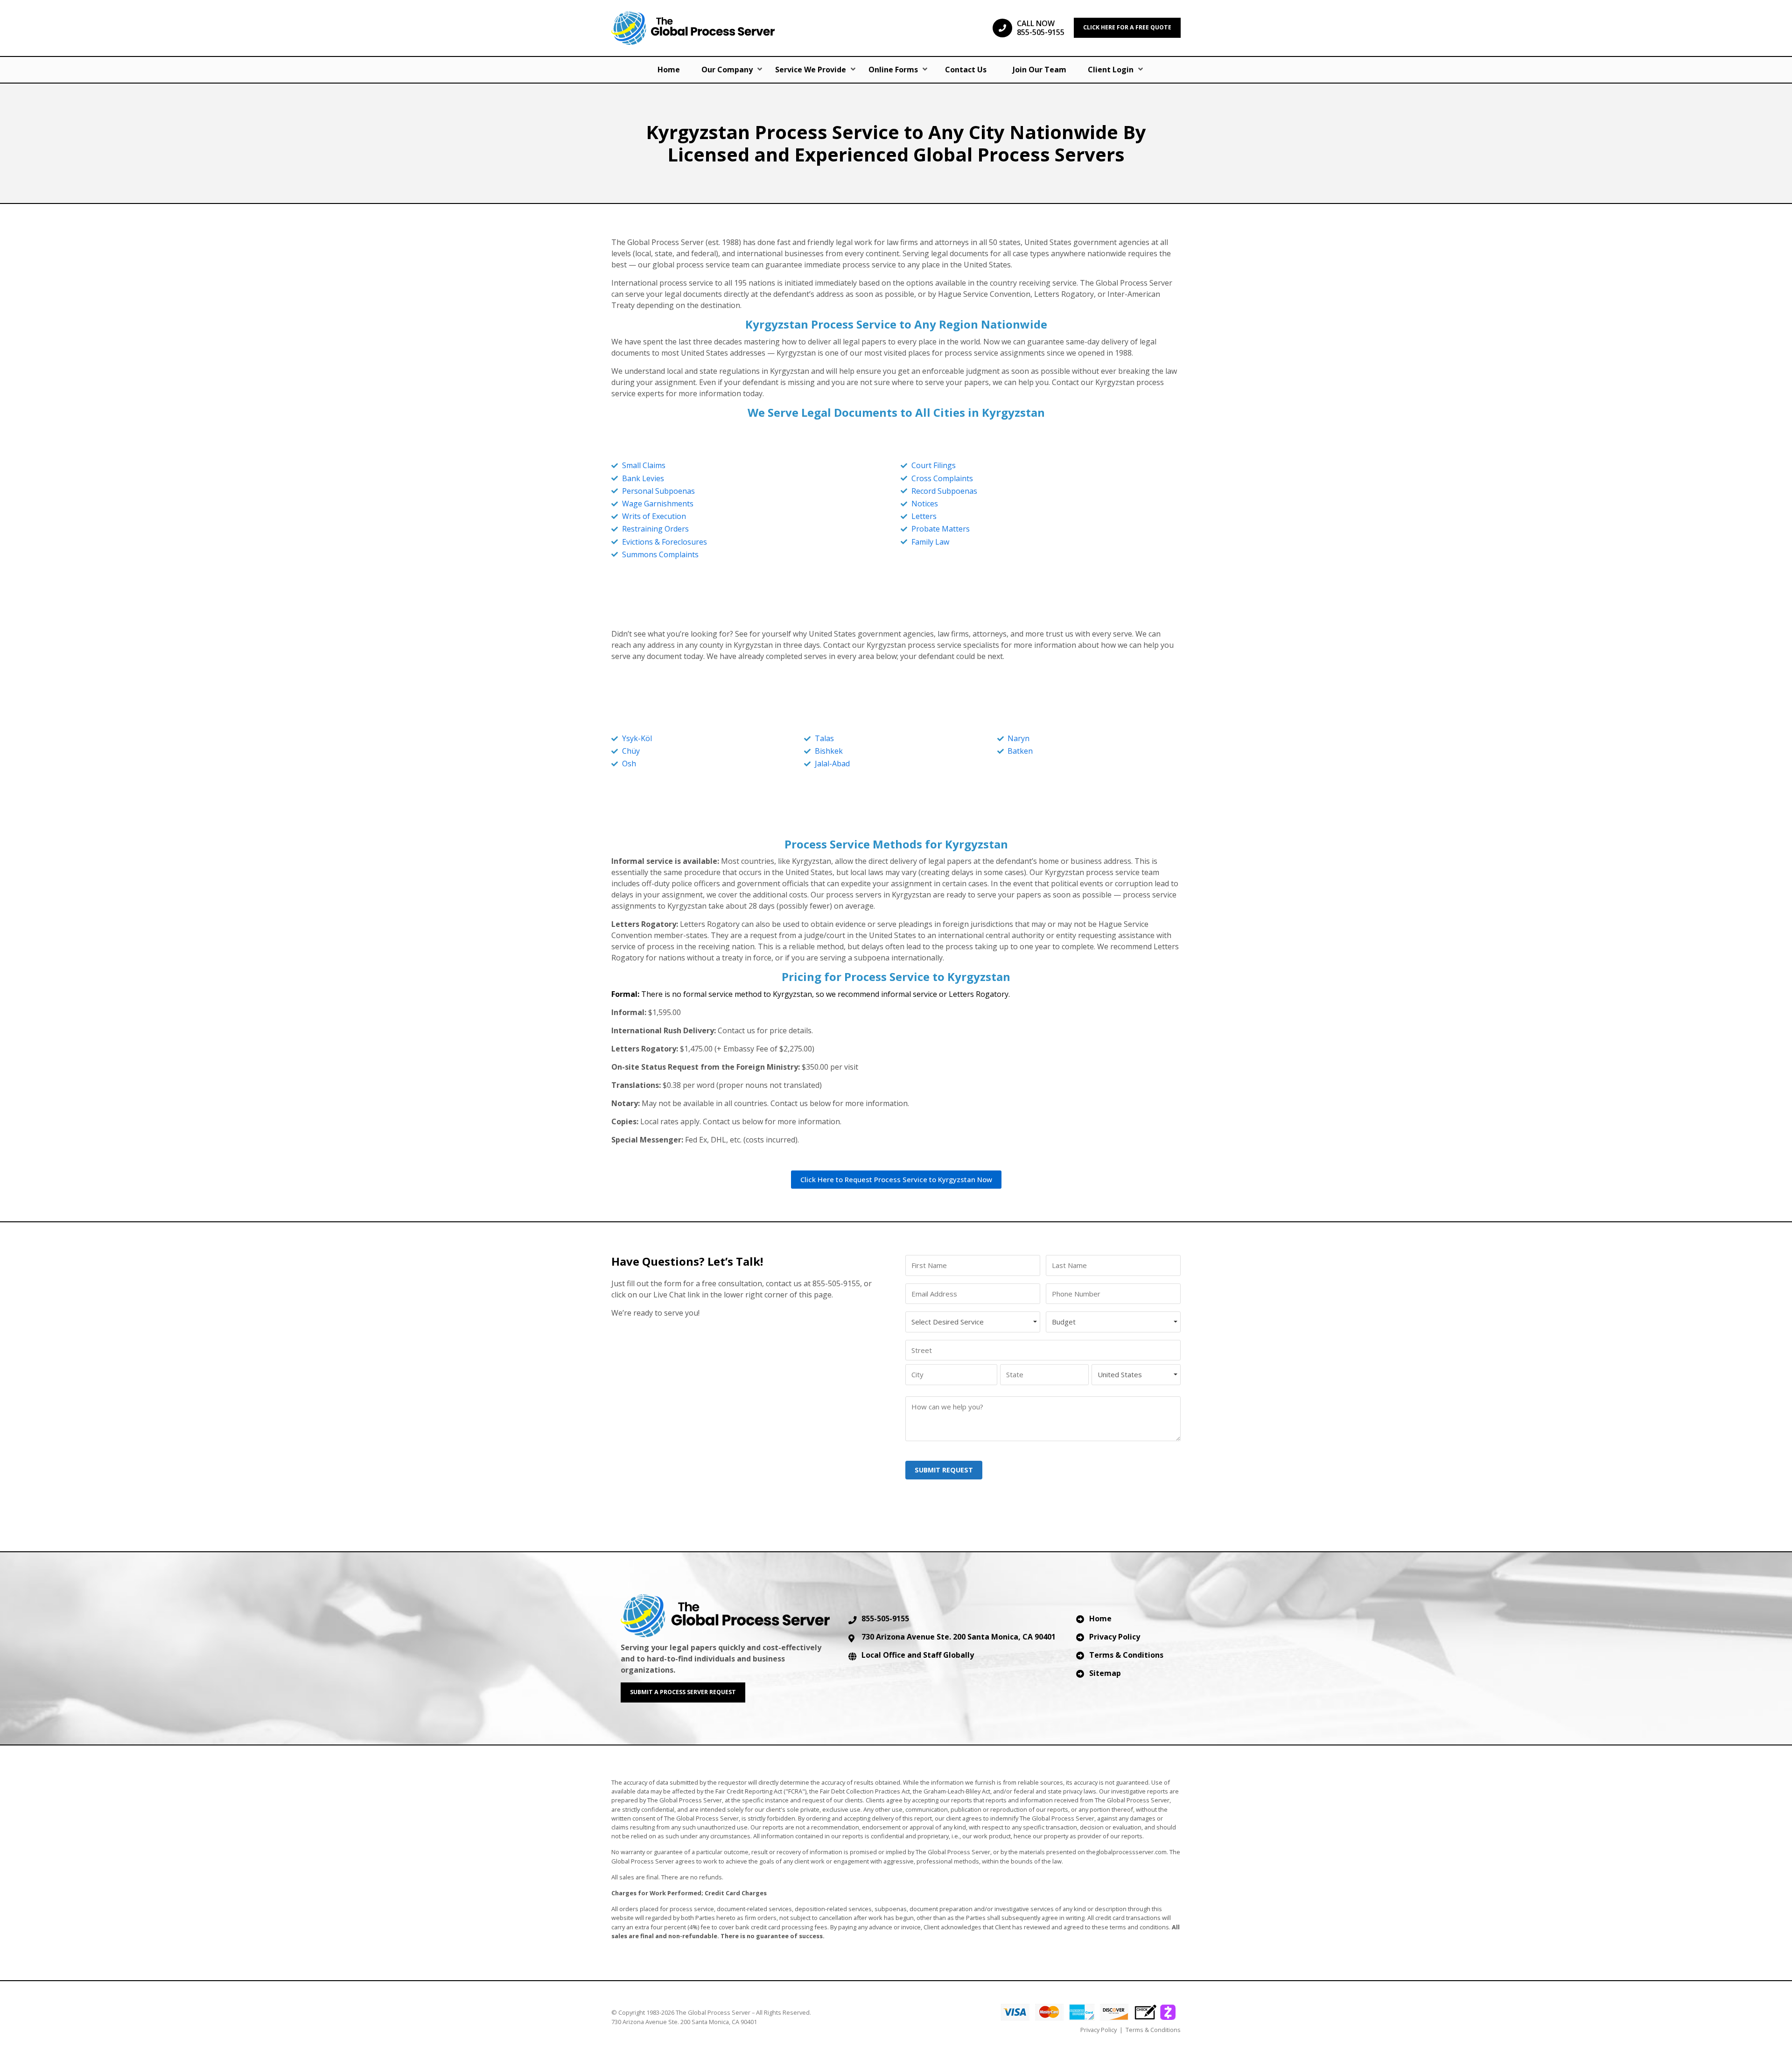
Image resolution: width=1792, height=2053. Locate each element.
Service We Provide (811, 70)
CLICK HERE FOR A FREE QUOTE (1127, 27)
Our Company (727, 70)
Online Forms (893, 70)
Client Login (1111, 70)
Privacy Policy (1115, 1637)
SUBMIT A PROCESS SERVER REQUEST (683, 1692)
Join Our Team (1039, 70)
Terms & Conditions (1126, 1655)
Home (669, 70)
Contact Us (966, 70)
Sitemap (1105, 1673)
